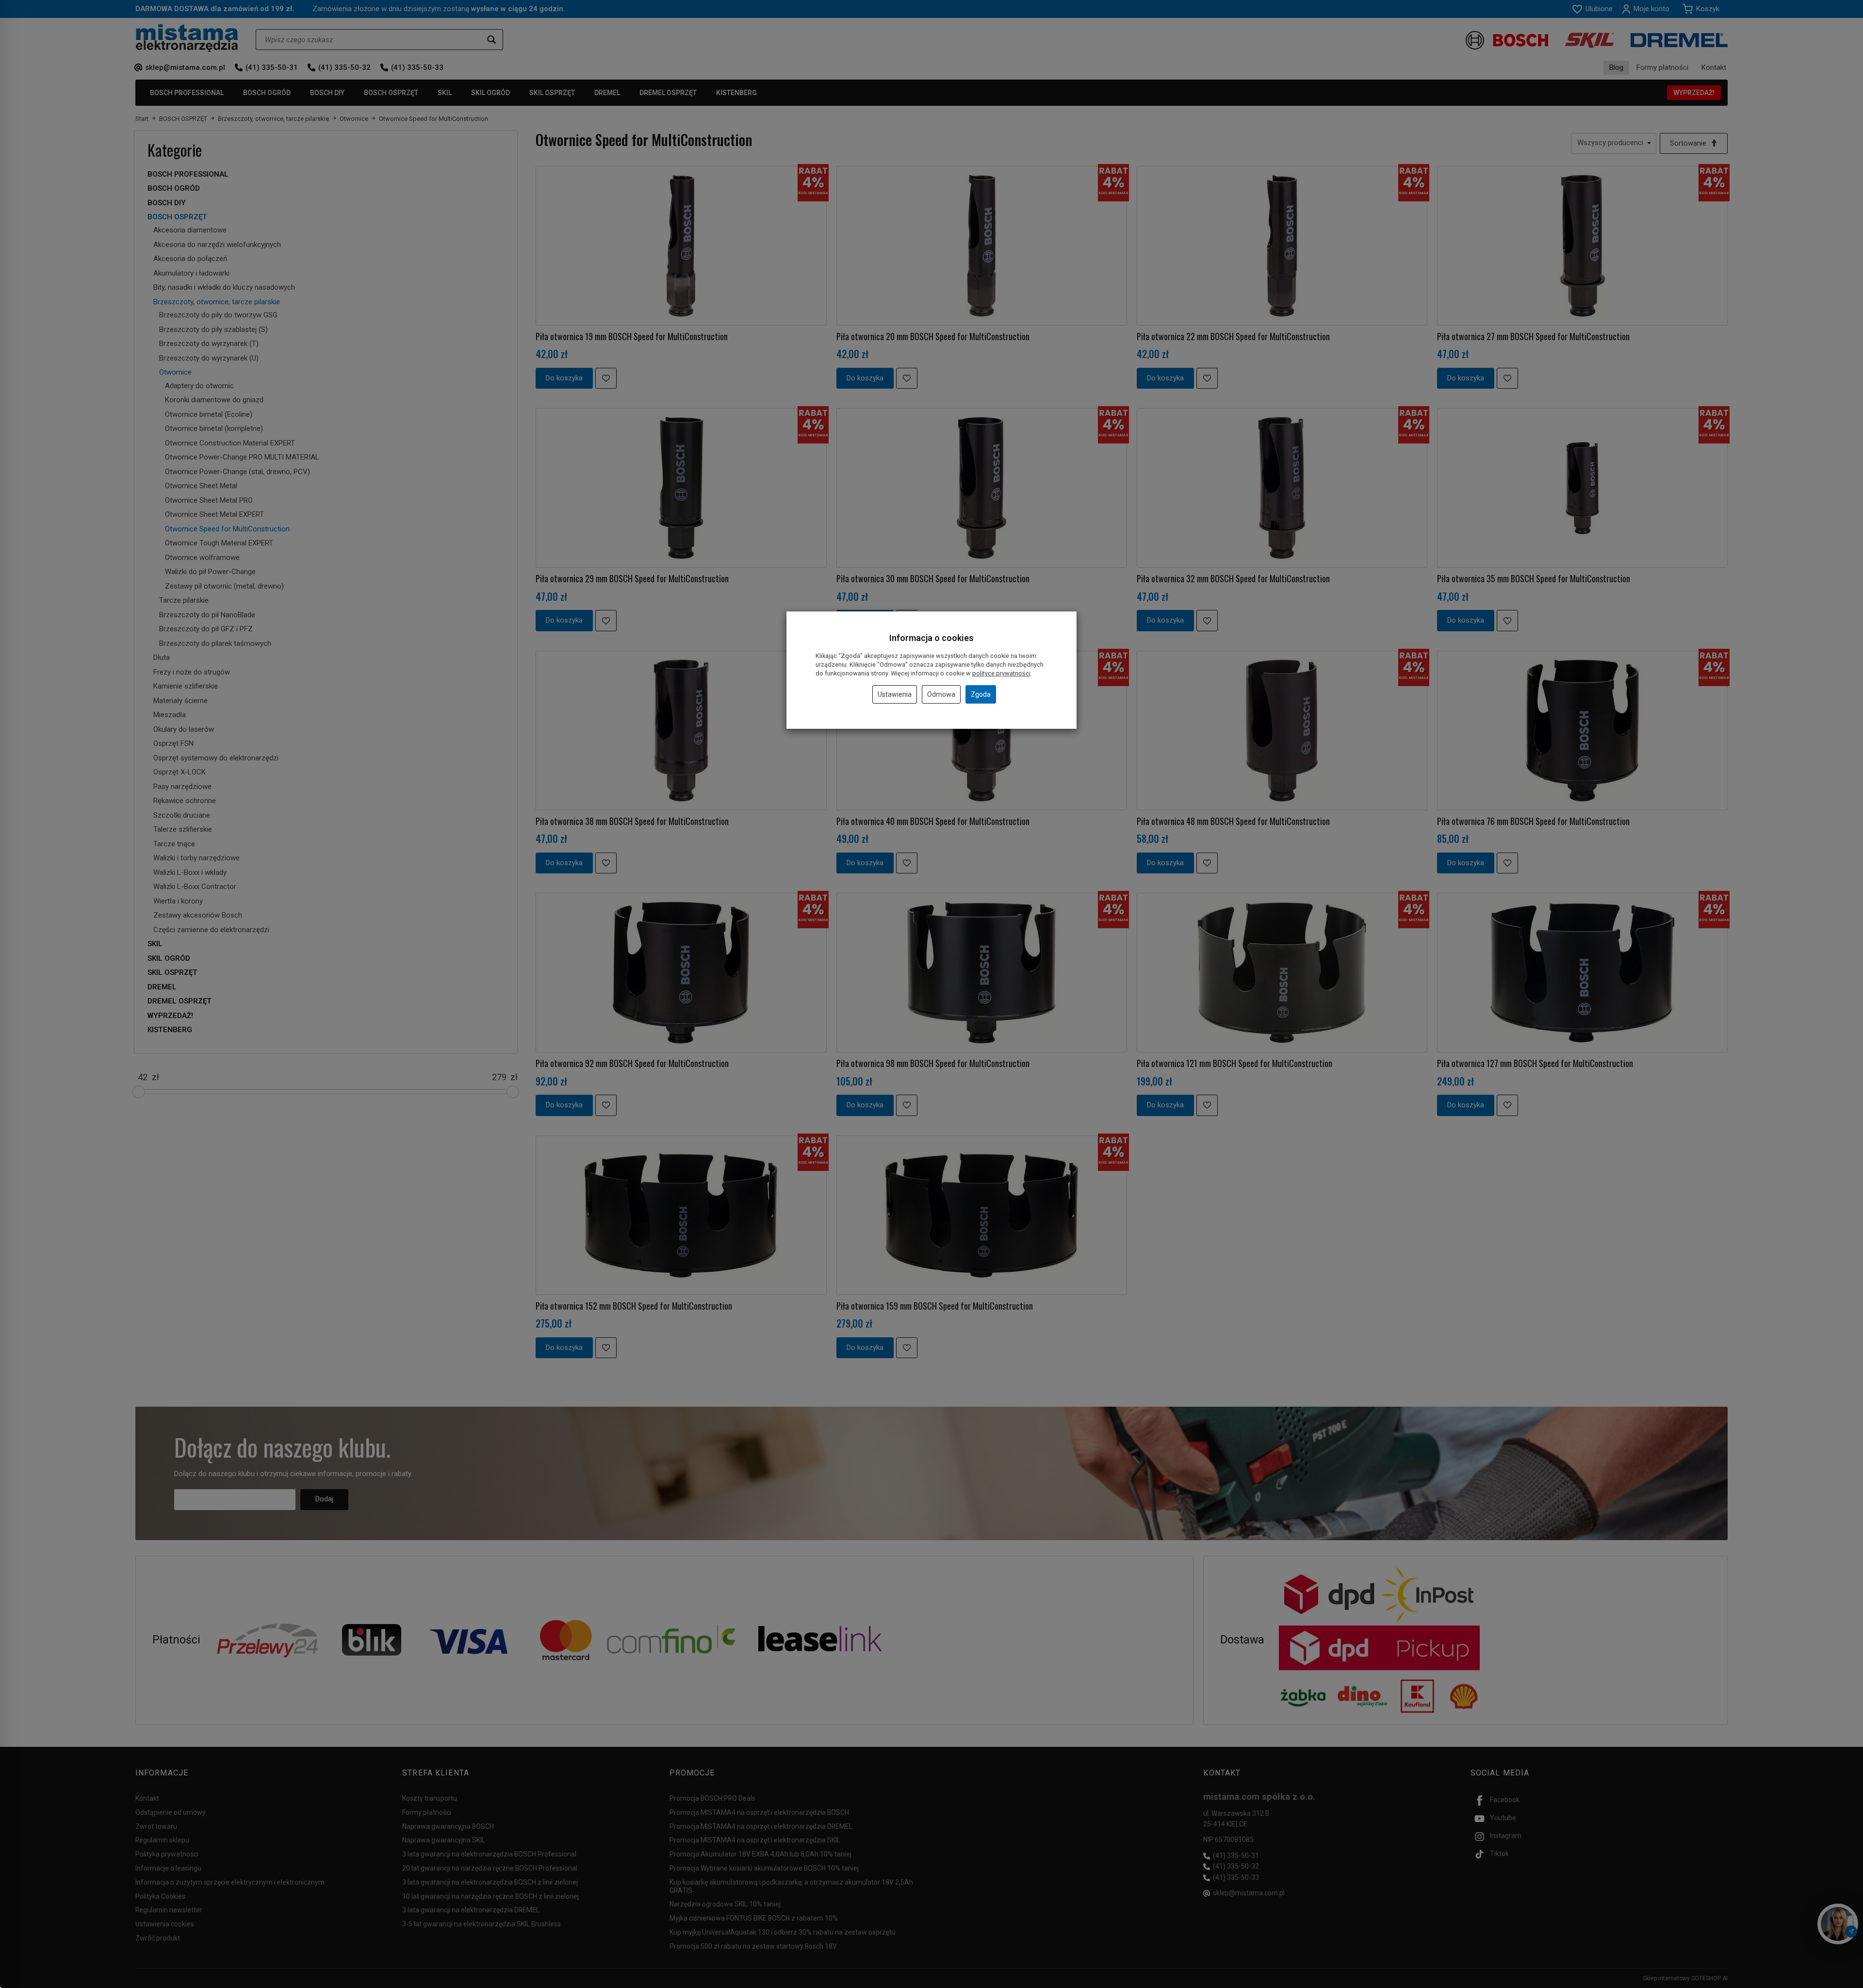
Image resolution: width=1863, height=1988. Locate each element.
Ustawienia (895, 694)
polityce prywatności (1001, 673)
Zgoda (981, 694)
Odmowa (941, 694)
